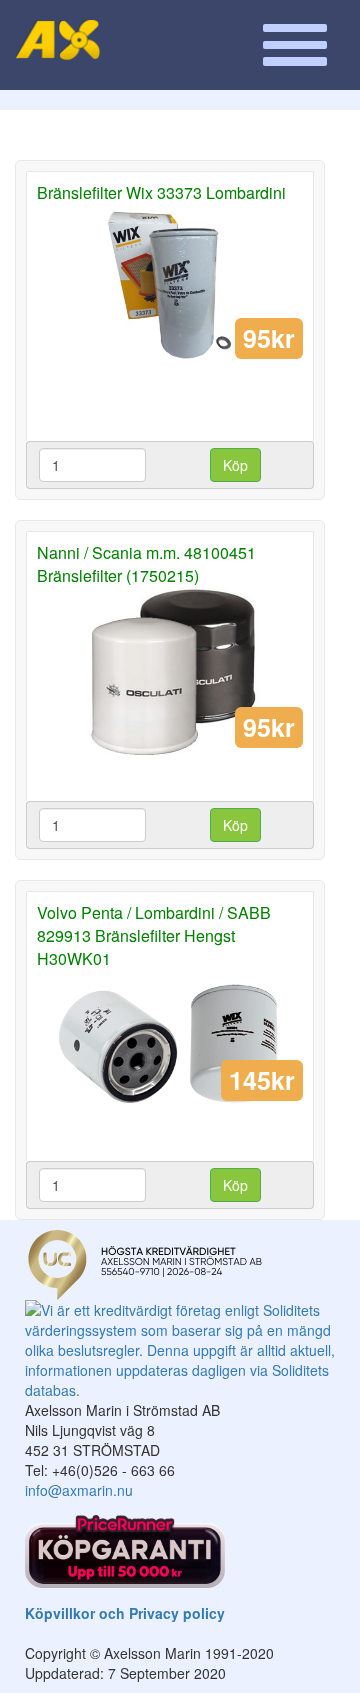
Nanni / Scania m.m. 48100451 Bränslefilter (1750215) (146, 564)
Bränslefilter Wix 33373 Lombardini (161, 192)
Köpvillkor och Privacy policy (125, 1613)
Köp (235, 465)
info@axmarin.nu (79, 1490)
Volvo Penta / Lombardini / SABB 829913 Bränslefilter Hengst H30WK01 (154, 935)
